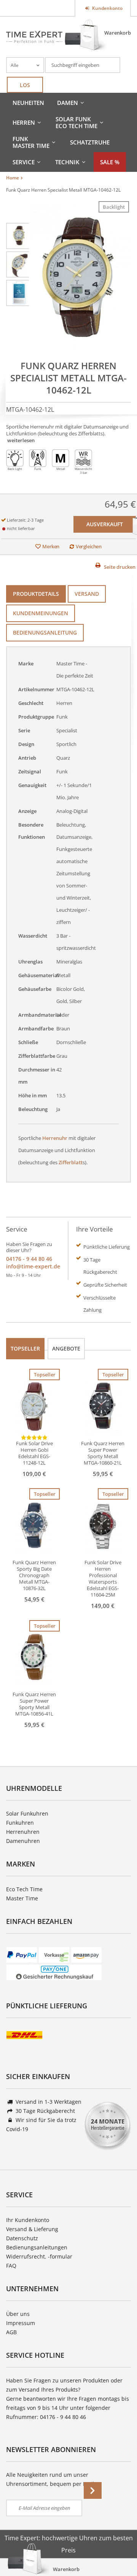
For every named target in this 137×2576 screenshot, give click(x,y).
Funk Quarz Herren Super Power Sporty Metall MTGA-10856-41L (34, 1704)
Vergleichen (89, 546)
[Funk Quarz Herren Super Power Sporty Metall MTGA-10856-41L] (34, 1658)
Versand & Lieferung (32, 2229)
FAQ (11, 2266)
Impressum (21, 2323)
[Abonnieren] (93, 2490)
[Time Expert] (34, 37)
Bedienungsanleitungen (37, 2247)
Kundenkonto (107, 8)
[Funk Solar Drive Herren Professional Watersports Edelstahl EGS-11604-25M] (103, 1526)
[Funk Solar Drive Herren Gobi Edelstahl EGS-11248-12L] (34, 1407)
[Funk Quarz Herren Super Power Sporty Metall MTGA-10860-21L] (103, 1407)
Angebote (66, 1348)
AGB (11, 2332)
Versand (87, 594)
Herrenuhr (55, 1138)
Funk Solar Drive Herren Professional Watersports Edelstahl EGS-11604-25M (103, 1579)
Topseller (25, 1348)
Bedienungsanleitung (45, 632)
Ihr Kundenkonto (28, 2220)
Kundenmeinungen (41, 613)
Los (25, 85)
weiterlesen (21, 440)
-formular (60, 2256)
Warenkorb (118, 33)
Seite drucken (120, 567)
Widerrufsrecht (25, 2256)
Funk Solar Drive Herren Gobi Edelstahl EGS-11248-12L (34, 1453)
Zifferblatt (71, 1162)
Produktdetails (36, 594)
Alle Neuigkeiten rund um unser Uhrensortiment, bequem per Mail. (51, 2479)
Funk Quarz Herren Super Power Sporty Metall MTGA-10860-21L (103, 1453)
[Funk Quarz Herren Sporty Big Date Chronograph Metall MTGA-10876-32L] (34, 1526)
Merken (51, 546)
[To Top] (118, 2547)
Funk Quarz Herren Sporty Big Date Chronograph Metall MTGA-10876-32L (34, 1575)
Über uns (18, 2314)
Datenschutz (22, 2238)
